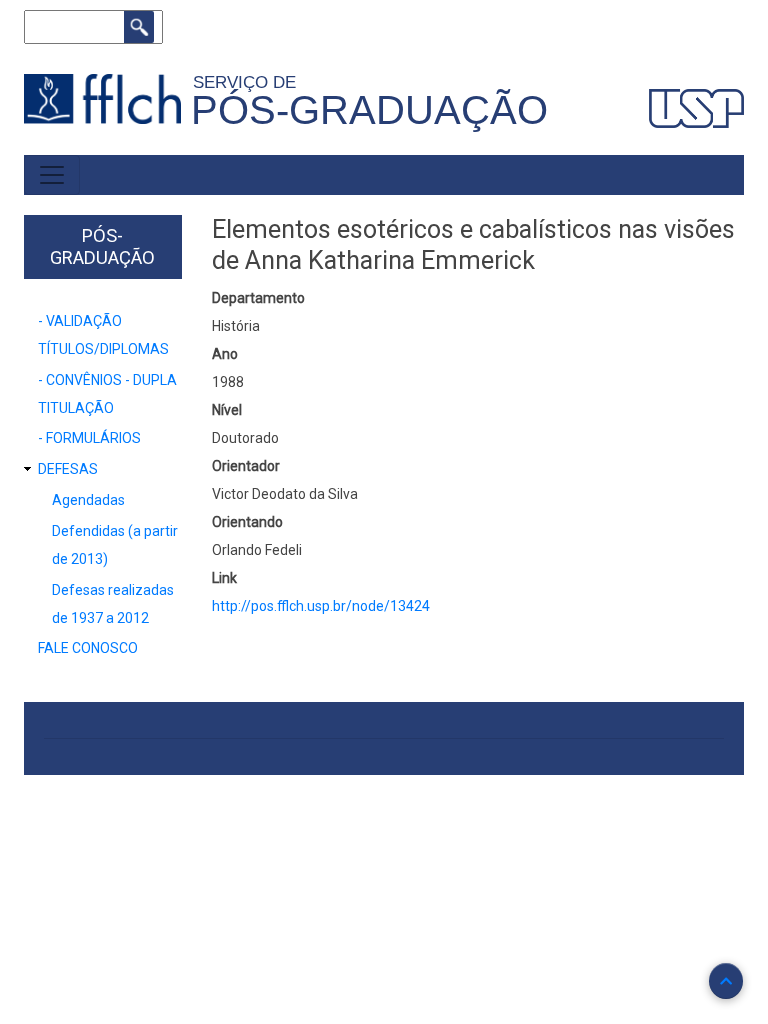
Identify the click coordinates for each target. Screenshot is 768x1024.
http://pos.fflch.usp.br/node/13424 (321, 606)
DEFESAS (68, 469)
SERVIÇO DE (249, 82)
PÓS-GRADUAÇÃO (369, 110)
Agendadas (88, 500)
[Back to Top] (726, 981)
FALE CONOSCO (88, 648)
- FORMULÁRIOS (89, 438)
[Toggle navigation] (52, 175)
